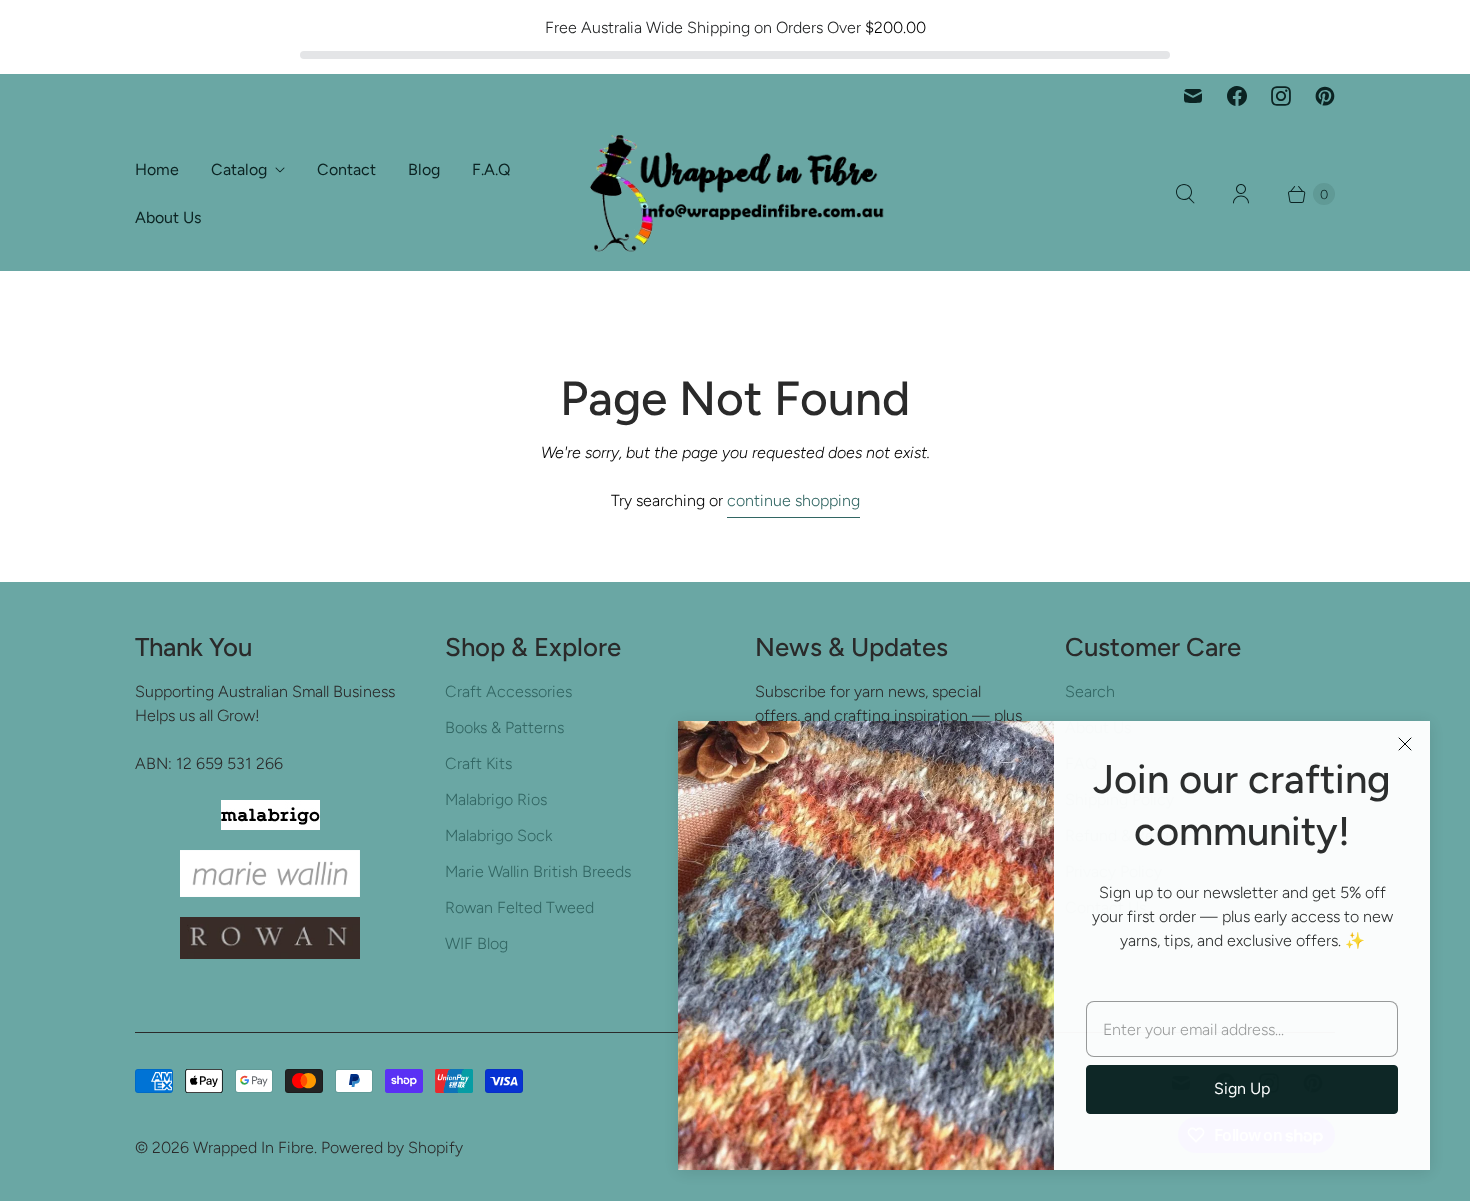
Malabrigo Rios (496, 799)
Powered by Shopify (392, 1147)
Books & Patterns (504, 727)
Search (1090, 691)
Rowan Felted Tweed (519, 907)
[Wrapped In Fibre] (735, 194)
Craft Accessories (508, 691)
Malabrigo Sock (498, 835)
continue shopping (793, 500)
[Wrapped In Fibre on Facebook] (1237, 96)
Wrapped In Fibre (253, 1147)
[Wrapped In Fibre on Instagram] (1281, 96)
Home (157, 169)
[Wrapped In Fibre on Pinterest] (1325, 96)
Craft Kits (478, 763)
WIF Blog (476, 943)
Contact (346, 169)
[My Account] (1241, 194)
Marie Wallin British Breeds (538, 871)
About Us (168, 217)
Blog (424, 169)
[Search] (1185, 194)
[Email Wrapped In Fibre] (1193, 96)
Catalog (239, 169)
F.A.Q (491, 169)
